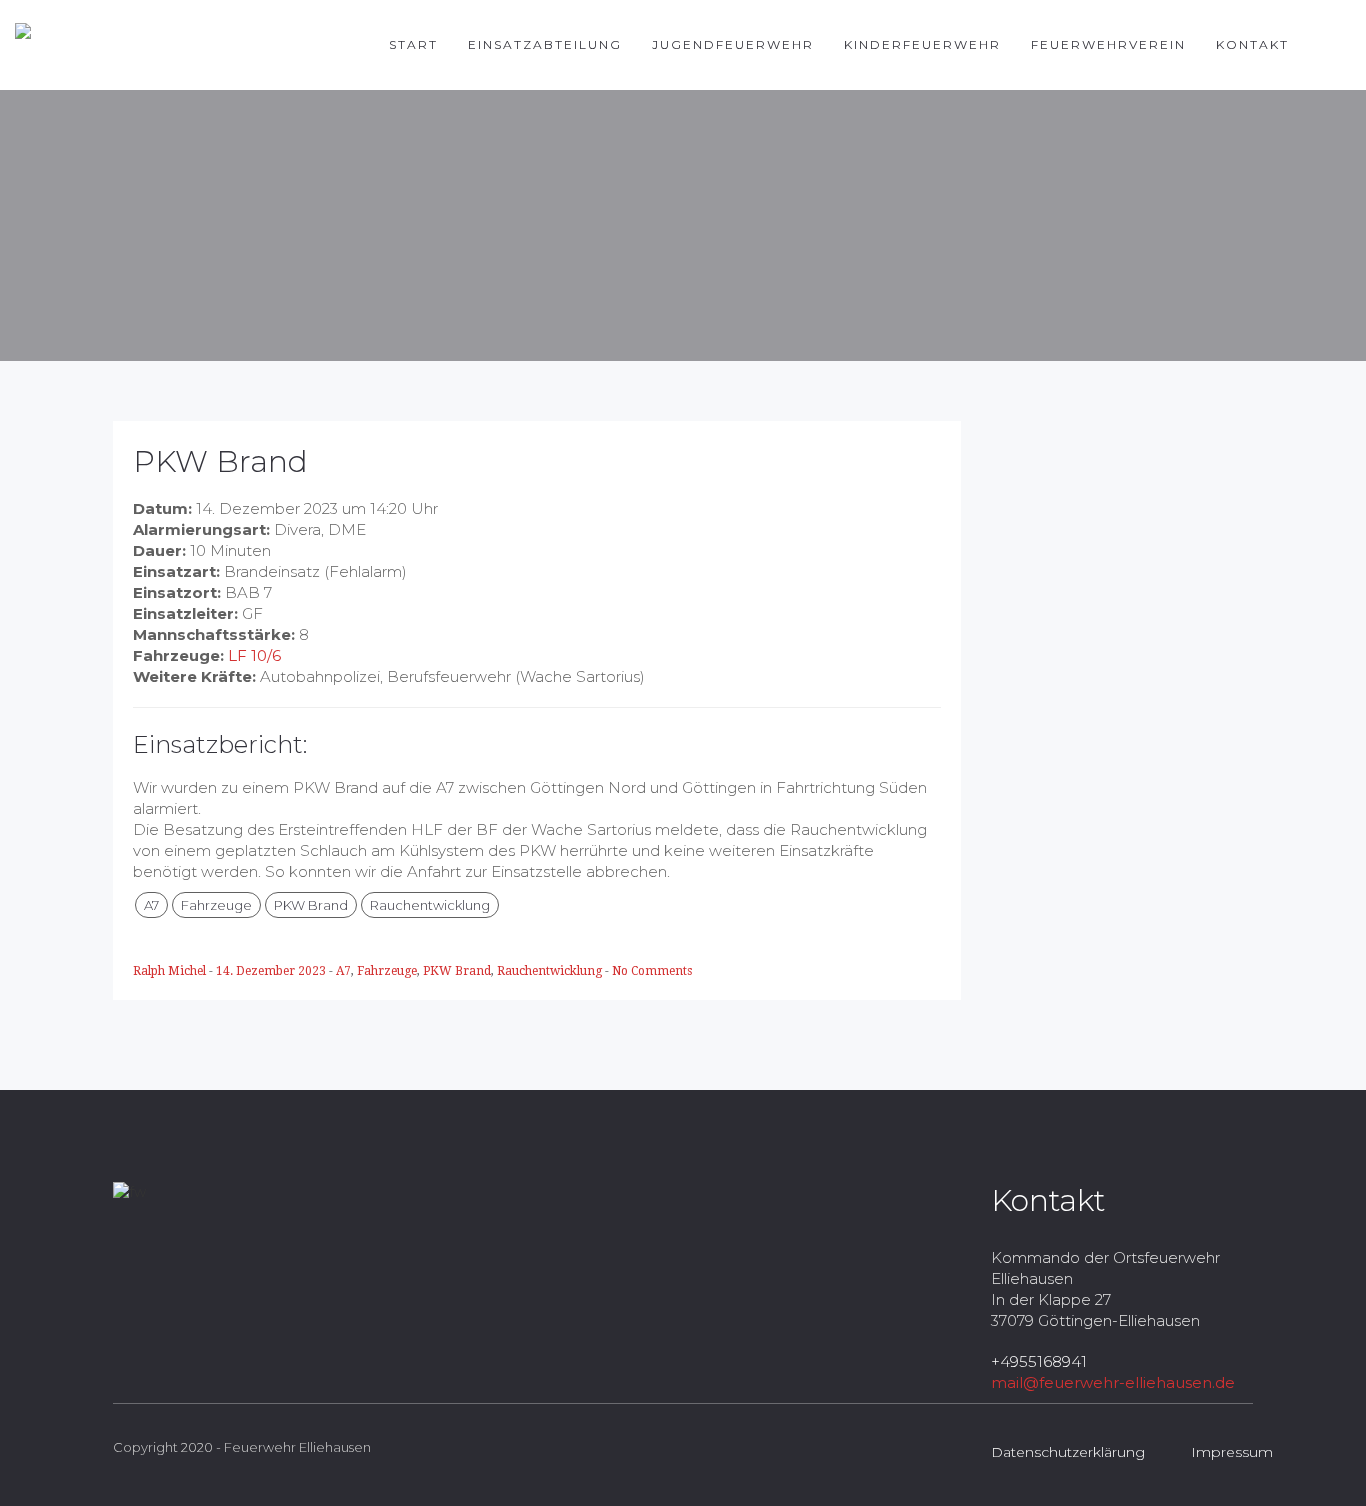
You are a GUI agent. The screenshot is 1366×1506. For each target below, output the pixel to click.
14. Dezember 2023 (272, 971)
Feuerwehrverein (1108, 44)
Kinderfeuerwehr (922, 44)
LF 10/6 (254, 655)
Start (413, 44)
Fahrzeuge (216, 905)
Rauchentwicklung (430, 905)
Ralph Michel (171, 971)
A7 (151, 905)
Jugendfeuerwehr (733, 44)
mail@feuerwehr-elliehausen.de (1113, 1382)
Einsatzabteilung (545, 44)
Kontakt (1252, 44)
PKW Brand (311, 905)
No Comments (652, 971)
